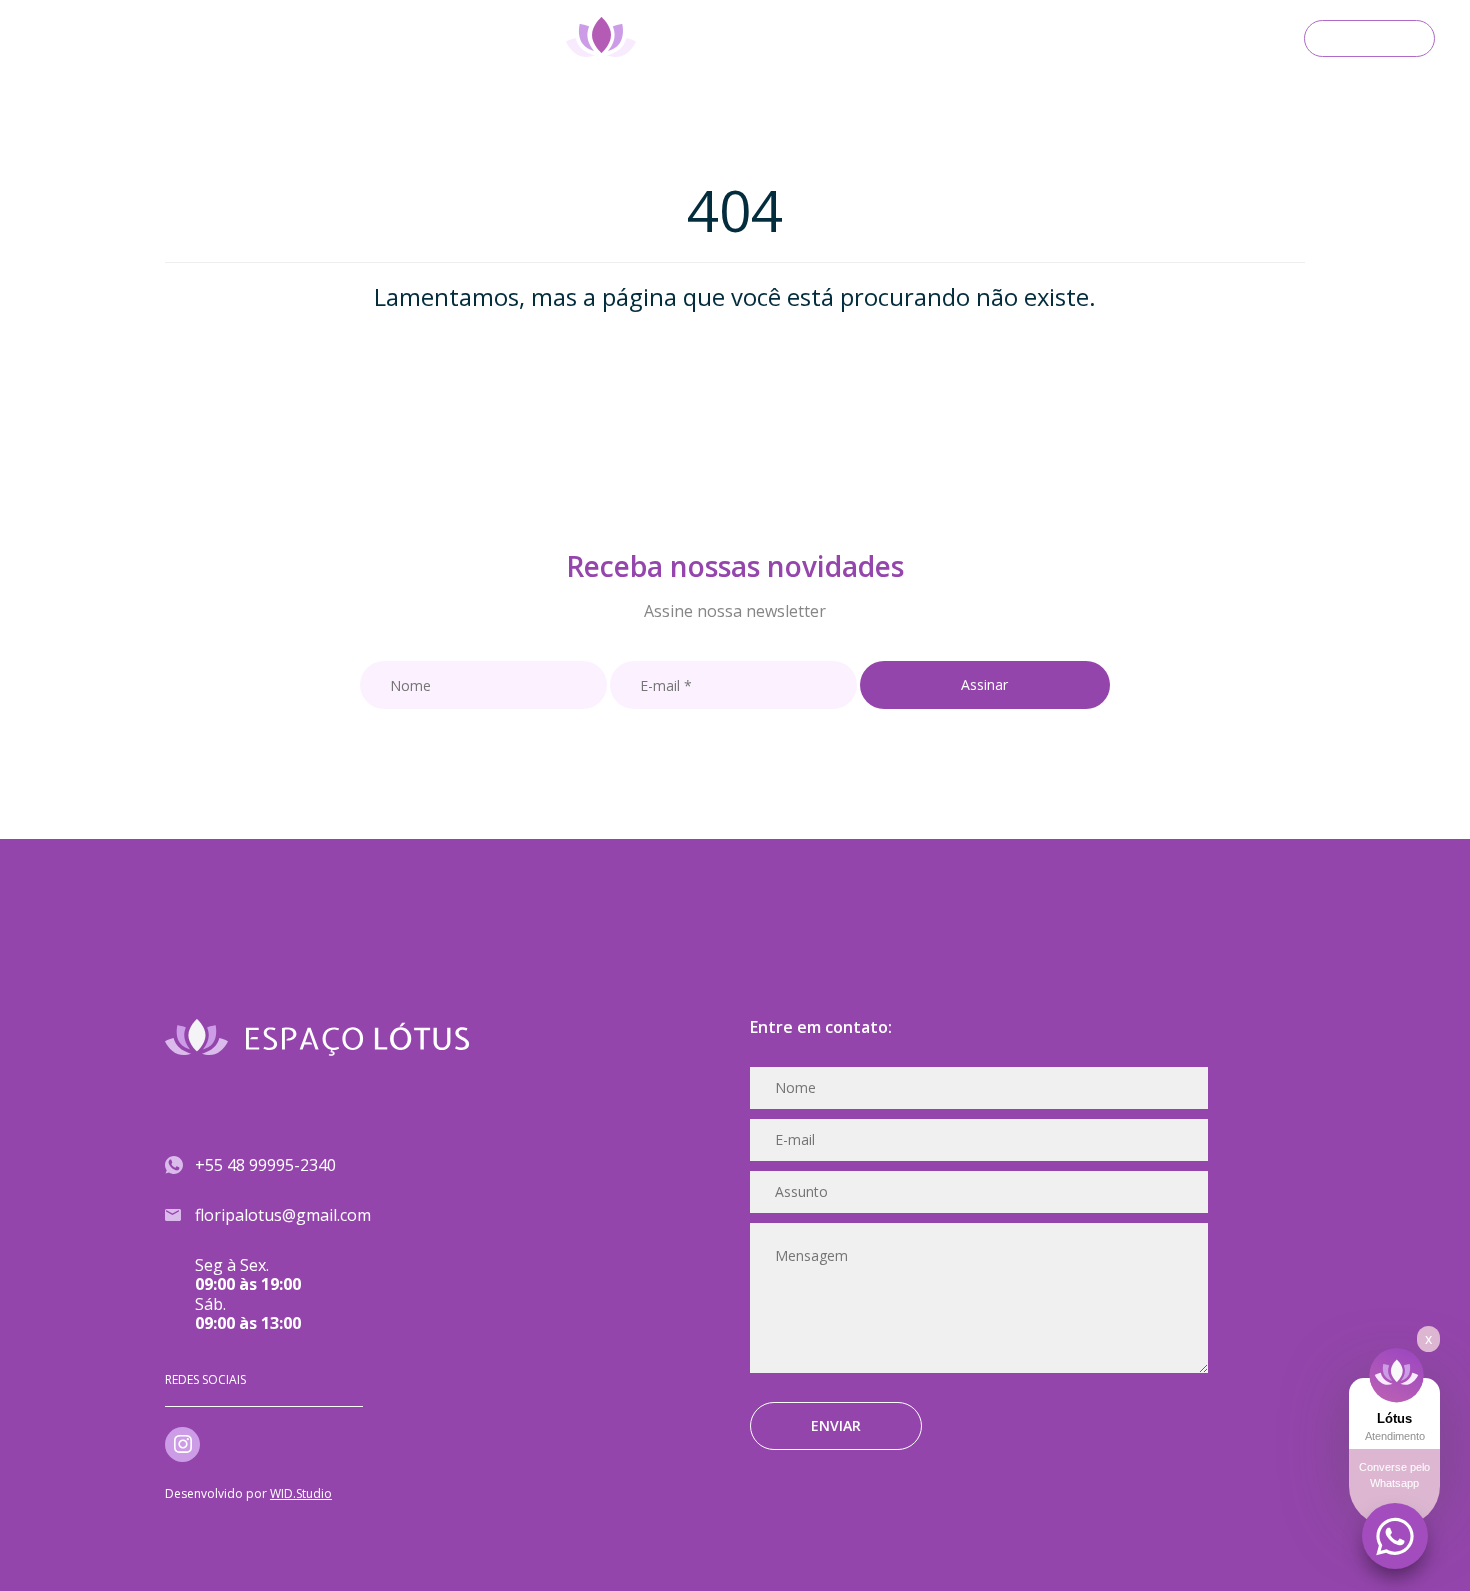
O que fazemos (122, 40)
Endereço (252, 40)
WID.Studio (301, 1493)
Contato (1369, 36)
